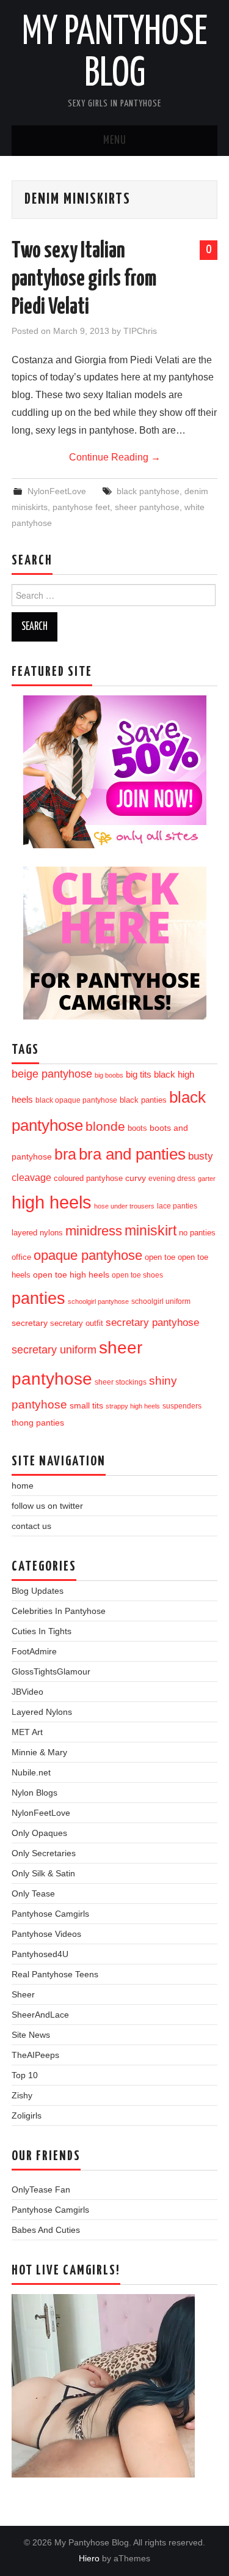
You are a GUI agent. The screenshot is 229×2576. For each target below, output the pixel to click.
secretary (30, 1323)
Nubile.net (31, 1772)
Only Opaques (39, 1833)
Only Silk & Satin (43, 1873)
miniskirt (151, 1231)
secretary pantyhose (152, 1322)
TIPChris (140, 331)
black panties (143, 1100)
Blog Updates (38, 1591)
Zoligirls (27, 2115)
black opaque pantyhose (76, 1100)
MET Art (27, 1732)
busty (201, 1156)
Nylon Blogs (35, 1793)
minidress (94, 1231)
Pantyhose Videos (46, 1934)
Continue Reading (115, 457)
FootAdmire (34, 1651)
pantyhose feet (81, 507)
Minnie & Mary (39, 1752)
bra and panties (132, 1154)
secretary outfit (77, 1323)
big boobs (109, 1075)
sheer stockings (121, 1382)
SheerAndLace (40, 2015)
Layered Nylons (42, 1712)
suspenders (182, 1406)
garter (207, 1179)
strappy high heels (133, 1406)
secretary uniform (54, 1350)
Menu (115, 141)
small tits (86, 1406)
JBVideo (27, 1692)
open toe (160, 1257)
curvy (136, 1178)
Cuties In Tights (42, 1631)
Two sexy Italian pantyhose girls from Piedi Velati (84, 279)
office (21, 1257)
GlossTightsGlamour (51, 1671)
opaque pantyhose (88, 1256)
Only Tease (33, 1893)
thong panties (38, 1423)
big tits (139, 1075)
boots (137, 1128)
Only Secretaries (44, 1853)
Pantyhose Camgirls (50, 1914)
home (23, 1486)
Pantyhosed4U (40, 1954)
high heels (52, 1202)
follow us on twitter (47, 1506)
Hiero (89, 2558)
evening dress (172, 1179)
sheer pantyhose (147, 507)
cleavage (31, 1177)
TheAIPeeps (35, 2055)
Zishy (22, 2095)
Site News (31, 2035)
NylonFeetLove (57, 491)
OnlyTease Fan (41, 2189)
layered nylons (37, 1233)
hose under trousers (124, 1206)
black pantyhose (148, 491)
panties (38, 1298)
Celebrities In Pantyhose (59, 1611)
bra (65, 1154)
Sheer (23, 1994)
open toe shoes (137, 1275)
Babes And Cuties (46, 2230)
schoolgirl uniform (161, 1301)
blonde (105, 1126)
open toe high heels (71, 1275)
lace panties (177, 1206)
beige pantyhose (52, 1074)
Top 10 (25, 2075)
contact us (31, 1526)
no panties (197, 1233)
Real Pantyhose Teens (55, 1974)
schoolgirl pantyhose (98, 1301)
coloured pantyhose (88, 1178)
